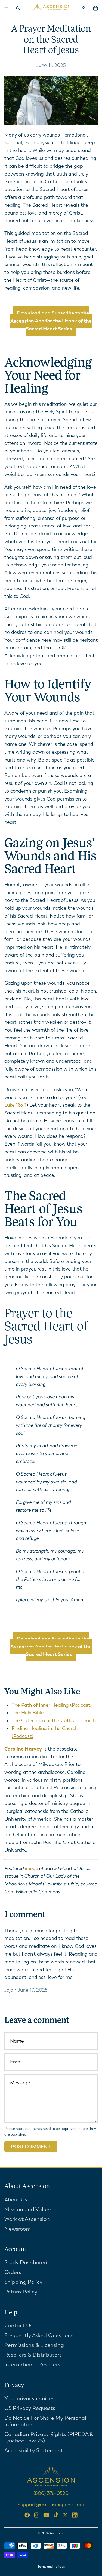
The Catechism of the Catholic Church (54, 1720)
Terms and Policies (51, 2567)
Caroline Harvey (23, 1749)
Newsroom (18, 2229)
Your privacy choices (29, 2398)
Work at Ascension (27, 2219)
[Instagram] (37, 2515)
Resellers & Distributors (33, 2355)
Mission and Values (28, 2209)
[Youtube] (46, 2515)
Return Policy (21, 2292)
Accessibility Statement (34, 2450)
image (31, 1868)
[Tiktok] (56, 2515)
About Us (16, 2200)
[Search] (18, 8)
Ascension (57, 2533)
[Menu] (6, 8)
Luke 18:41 (15, 1105)
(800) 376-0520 (51, 2493)
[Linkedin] (75, 2515)
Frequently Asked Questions (39, 2335)
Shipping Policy (23, 2282)
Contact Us (18, 2326)
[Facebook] (27, 2515)
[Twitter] (65, 2515)
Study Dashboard (26, 2262)
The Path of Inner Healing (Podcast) (52, 1705)
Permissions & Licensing (34, 2345)
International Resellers (32, 2365)
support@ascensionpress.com (51, 2504)
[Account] (84, 8)
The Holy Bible (28, 1713)
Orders (13, 2272)
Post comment (31, 2147)
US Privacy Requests (30, 2408)
